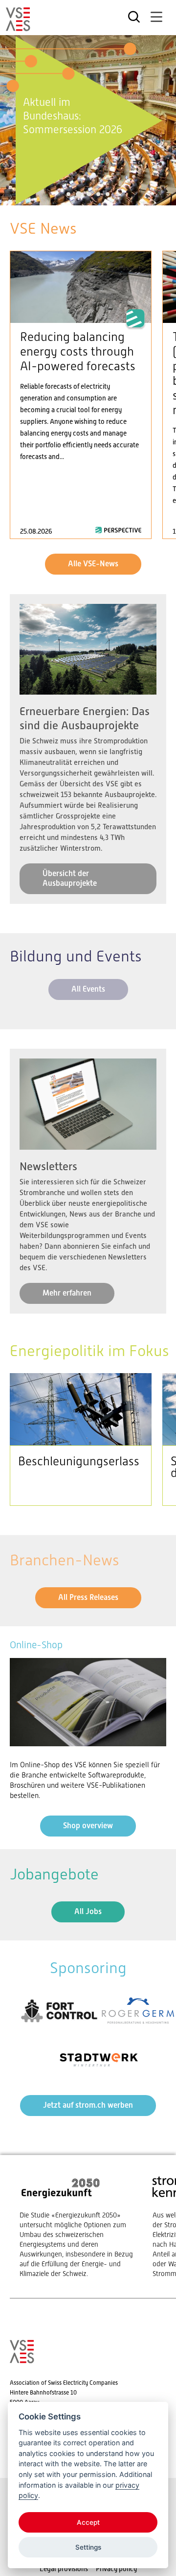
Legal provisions (64, 2569)
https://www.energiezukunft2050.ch (76, 2227)
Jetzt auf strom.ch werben (88, 2105)
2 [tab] (78, 194)
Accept (88, 2522)
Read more (81, 395)
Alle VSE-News (93, 564)
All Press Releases (88, 1597)
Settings (88, 2547)
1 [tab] (69, 194)
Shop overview (88, 1826)
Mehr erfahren (67, 1293)
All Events (88, 989)
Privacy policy (116, 2569)
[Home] (18, 27)
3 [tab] (88, 194)
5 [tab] (108, 194)
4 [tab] (98, 194)
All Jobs (88, 1911)
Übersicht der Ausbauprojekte (70, 878)
